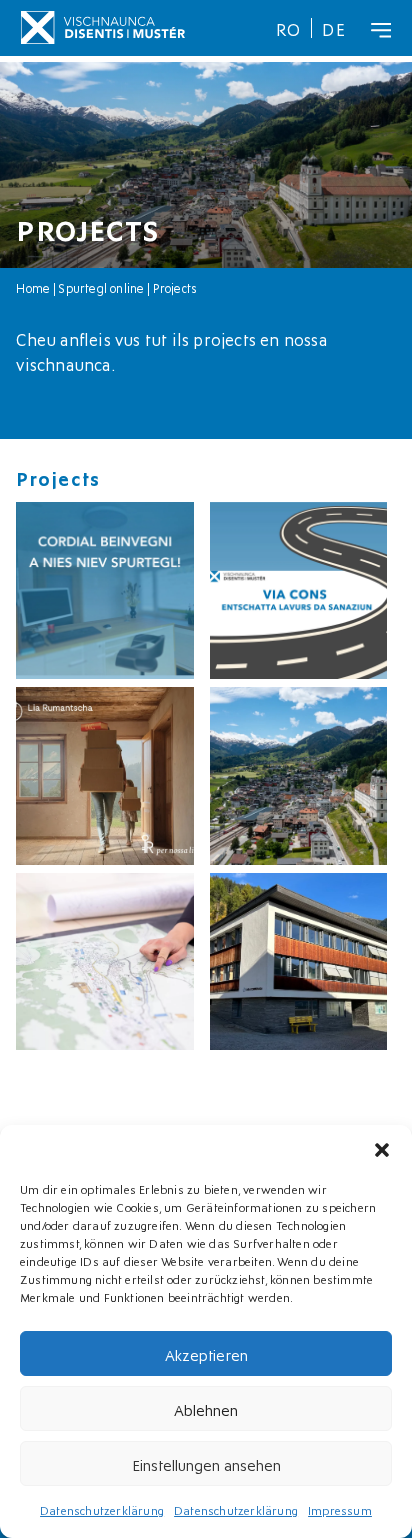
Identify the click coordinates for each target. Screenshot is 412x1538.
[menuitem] (289, 28)
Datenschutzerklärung (102, 1509)
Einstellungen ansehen (206, 1464)
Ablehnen (206, 1409)
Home (33, 287)
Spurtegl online (101, 287)
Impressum (340, 1509)
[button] (382, 1150)
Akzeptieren (206, 1354)
